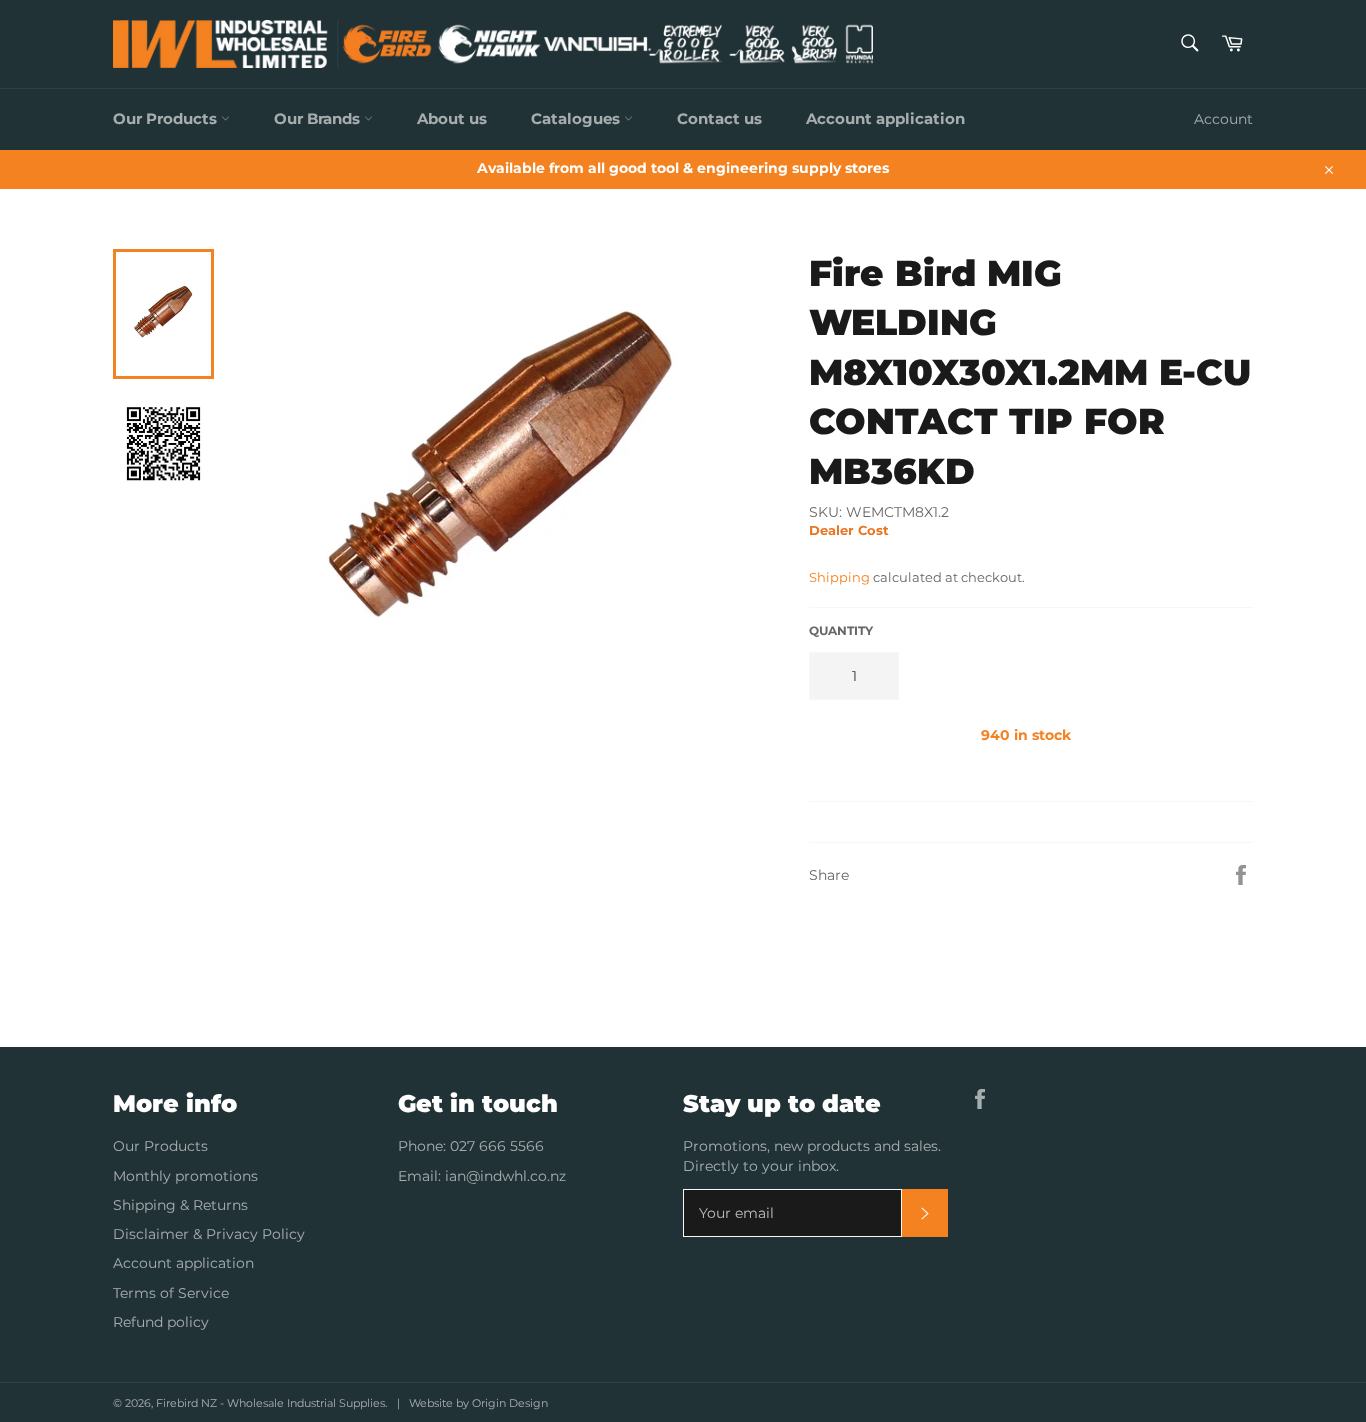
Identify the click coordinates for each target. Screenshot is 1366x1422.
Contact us (719, 118)
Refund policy (161, 1322)
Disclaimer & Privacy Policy (209, 1234)
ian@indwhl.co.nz (505, 1176)
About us (452, 118)
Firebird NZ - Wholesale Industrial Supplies (270, 1403)
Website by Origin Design (478, 1403)
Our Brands (319, 118)
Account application (885, 118)
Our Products (167, 118)
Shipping (839, 577)
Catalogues (577, 118)
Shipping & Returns (180, 1205)
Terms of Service (171, 1293)
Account (1223, 119)
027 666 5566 (497, 1146)
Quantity (841, 630)
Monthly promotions (185, 1176)
